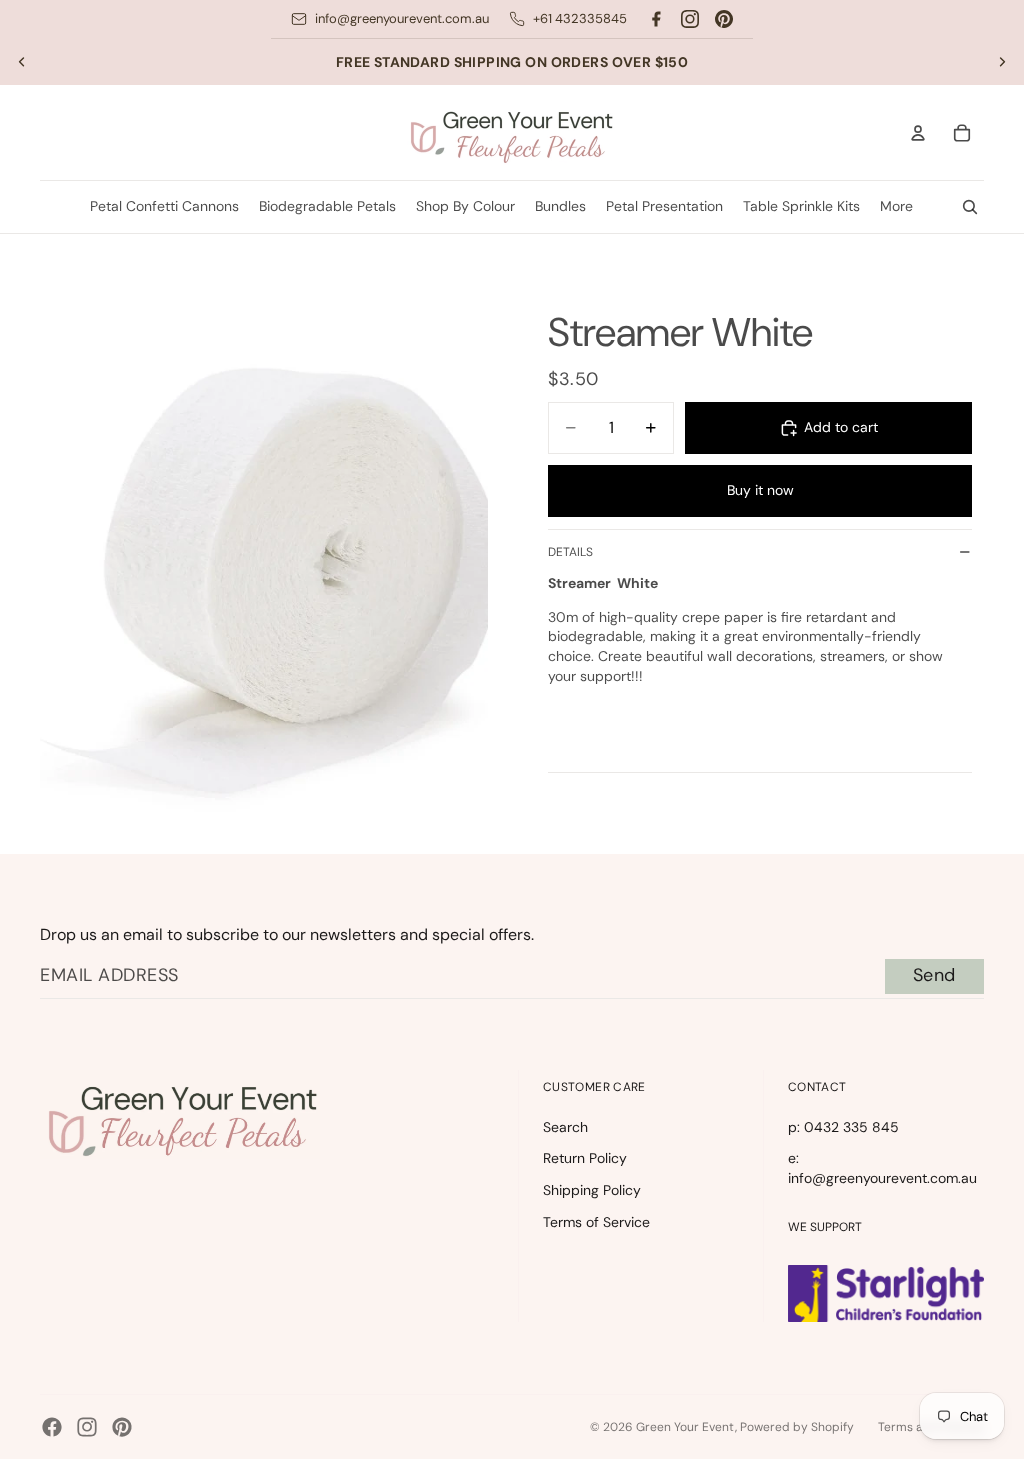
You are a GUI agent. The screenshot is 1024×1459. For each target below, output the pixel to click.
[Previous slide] (22, 62)
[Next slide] (1002, 62)
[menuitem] (896, 207)
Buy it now (760, 490)
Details (570, 552)
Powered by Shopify (797, 1427)
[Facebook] (656, 19)
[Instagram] (690, 19)
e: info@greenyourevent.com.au (882, 1168)
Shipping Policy (592, 1190)
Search (565, 1127)
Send (934, 975)
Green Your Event (685, 1427)
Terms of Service (596, 1222)
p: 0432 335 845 (843, 1127)
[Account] (918, 133)
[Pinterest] (724, 19)
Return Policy (585, 1158)
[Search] (970, 207)
